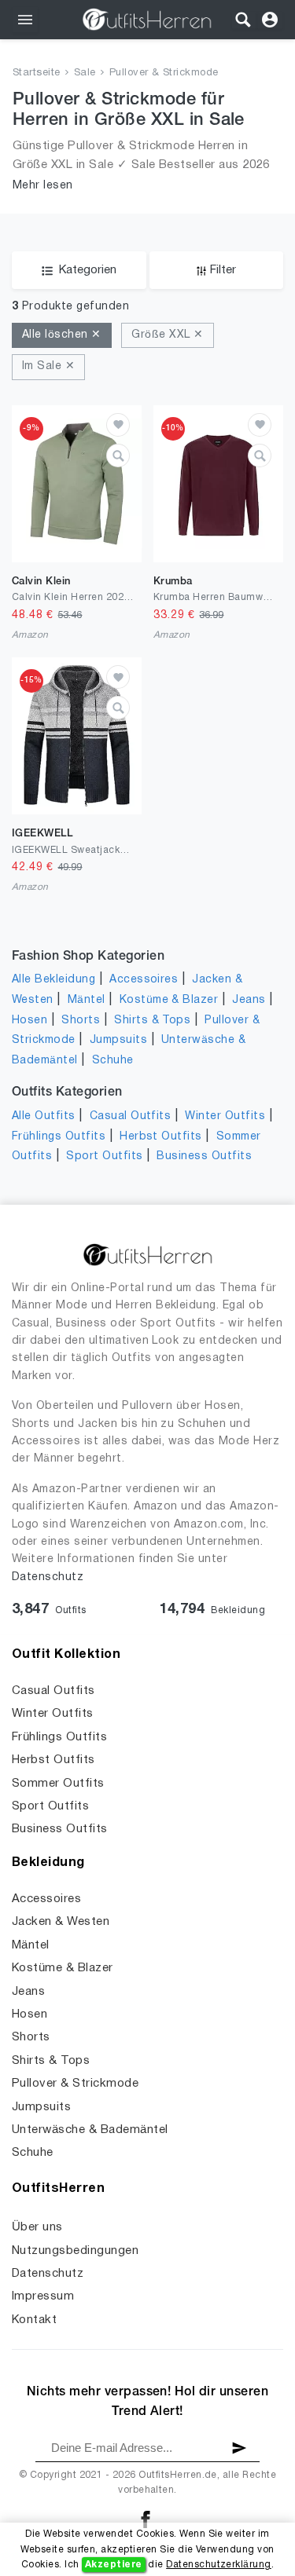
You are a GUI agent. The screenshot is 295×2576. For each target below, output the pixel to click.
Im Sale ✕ (48, 366)
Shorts (81, 1021)
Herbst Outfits (161, 1137)
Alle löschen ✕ (62, 335)
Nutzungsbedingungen (75, 2251)
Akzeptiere (114, 2565)
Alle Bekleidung (53, 980)
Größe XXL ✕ (167, 335)
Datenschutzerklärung (219, 2565)
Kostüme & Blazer (169, 1000)
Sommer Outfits (58, 1784)
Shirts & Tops (152, 1021)
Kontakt (34, 2320)
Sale (85, 73)
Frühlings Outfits (59, 1137)
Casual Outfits (131, 1116)
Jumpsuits (118, 1040)
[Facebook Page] (146, 2519)
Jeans (249, 1000)
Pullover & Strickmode (164, 73)
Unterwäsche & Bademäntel (90, 2130)
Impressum (43, 2296)
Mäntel (87, 1000)
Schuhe (113, 1061)
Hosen (29, 1021)
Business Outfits (204, 1156)
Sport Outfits (104, 1156)
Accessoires (144, 980)
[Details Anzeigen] (118, 456)
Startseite (37, 73)
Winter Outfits (225, 1116)
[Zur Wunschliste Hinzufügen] (118, 425)
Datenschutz (48, 1577)
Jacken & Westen (61, 1922)
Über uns (37, 2227)
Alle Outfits (44, 1116)
